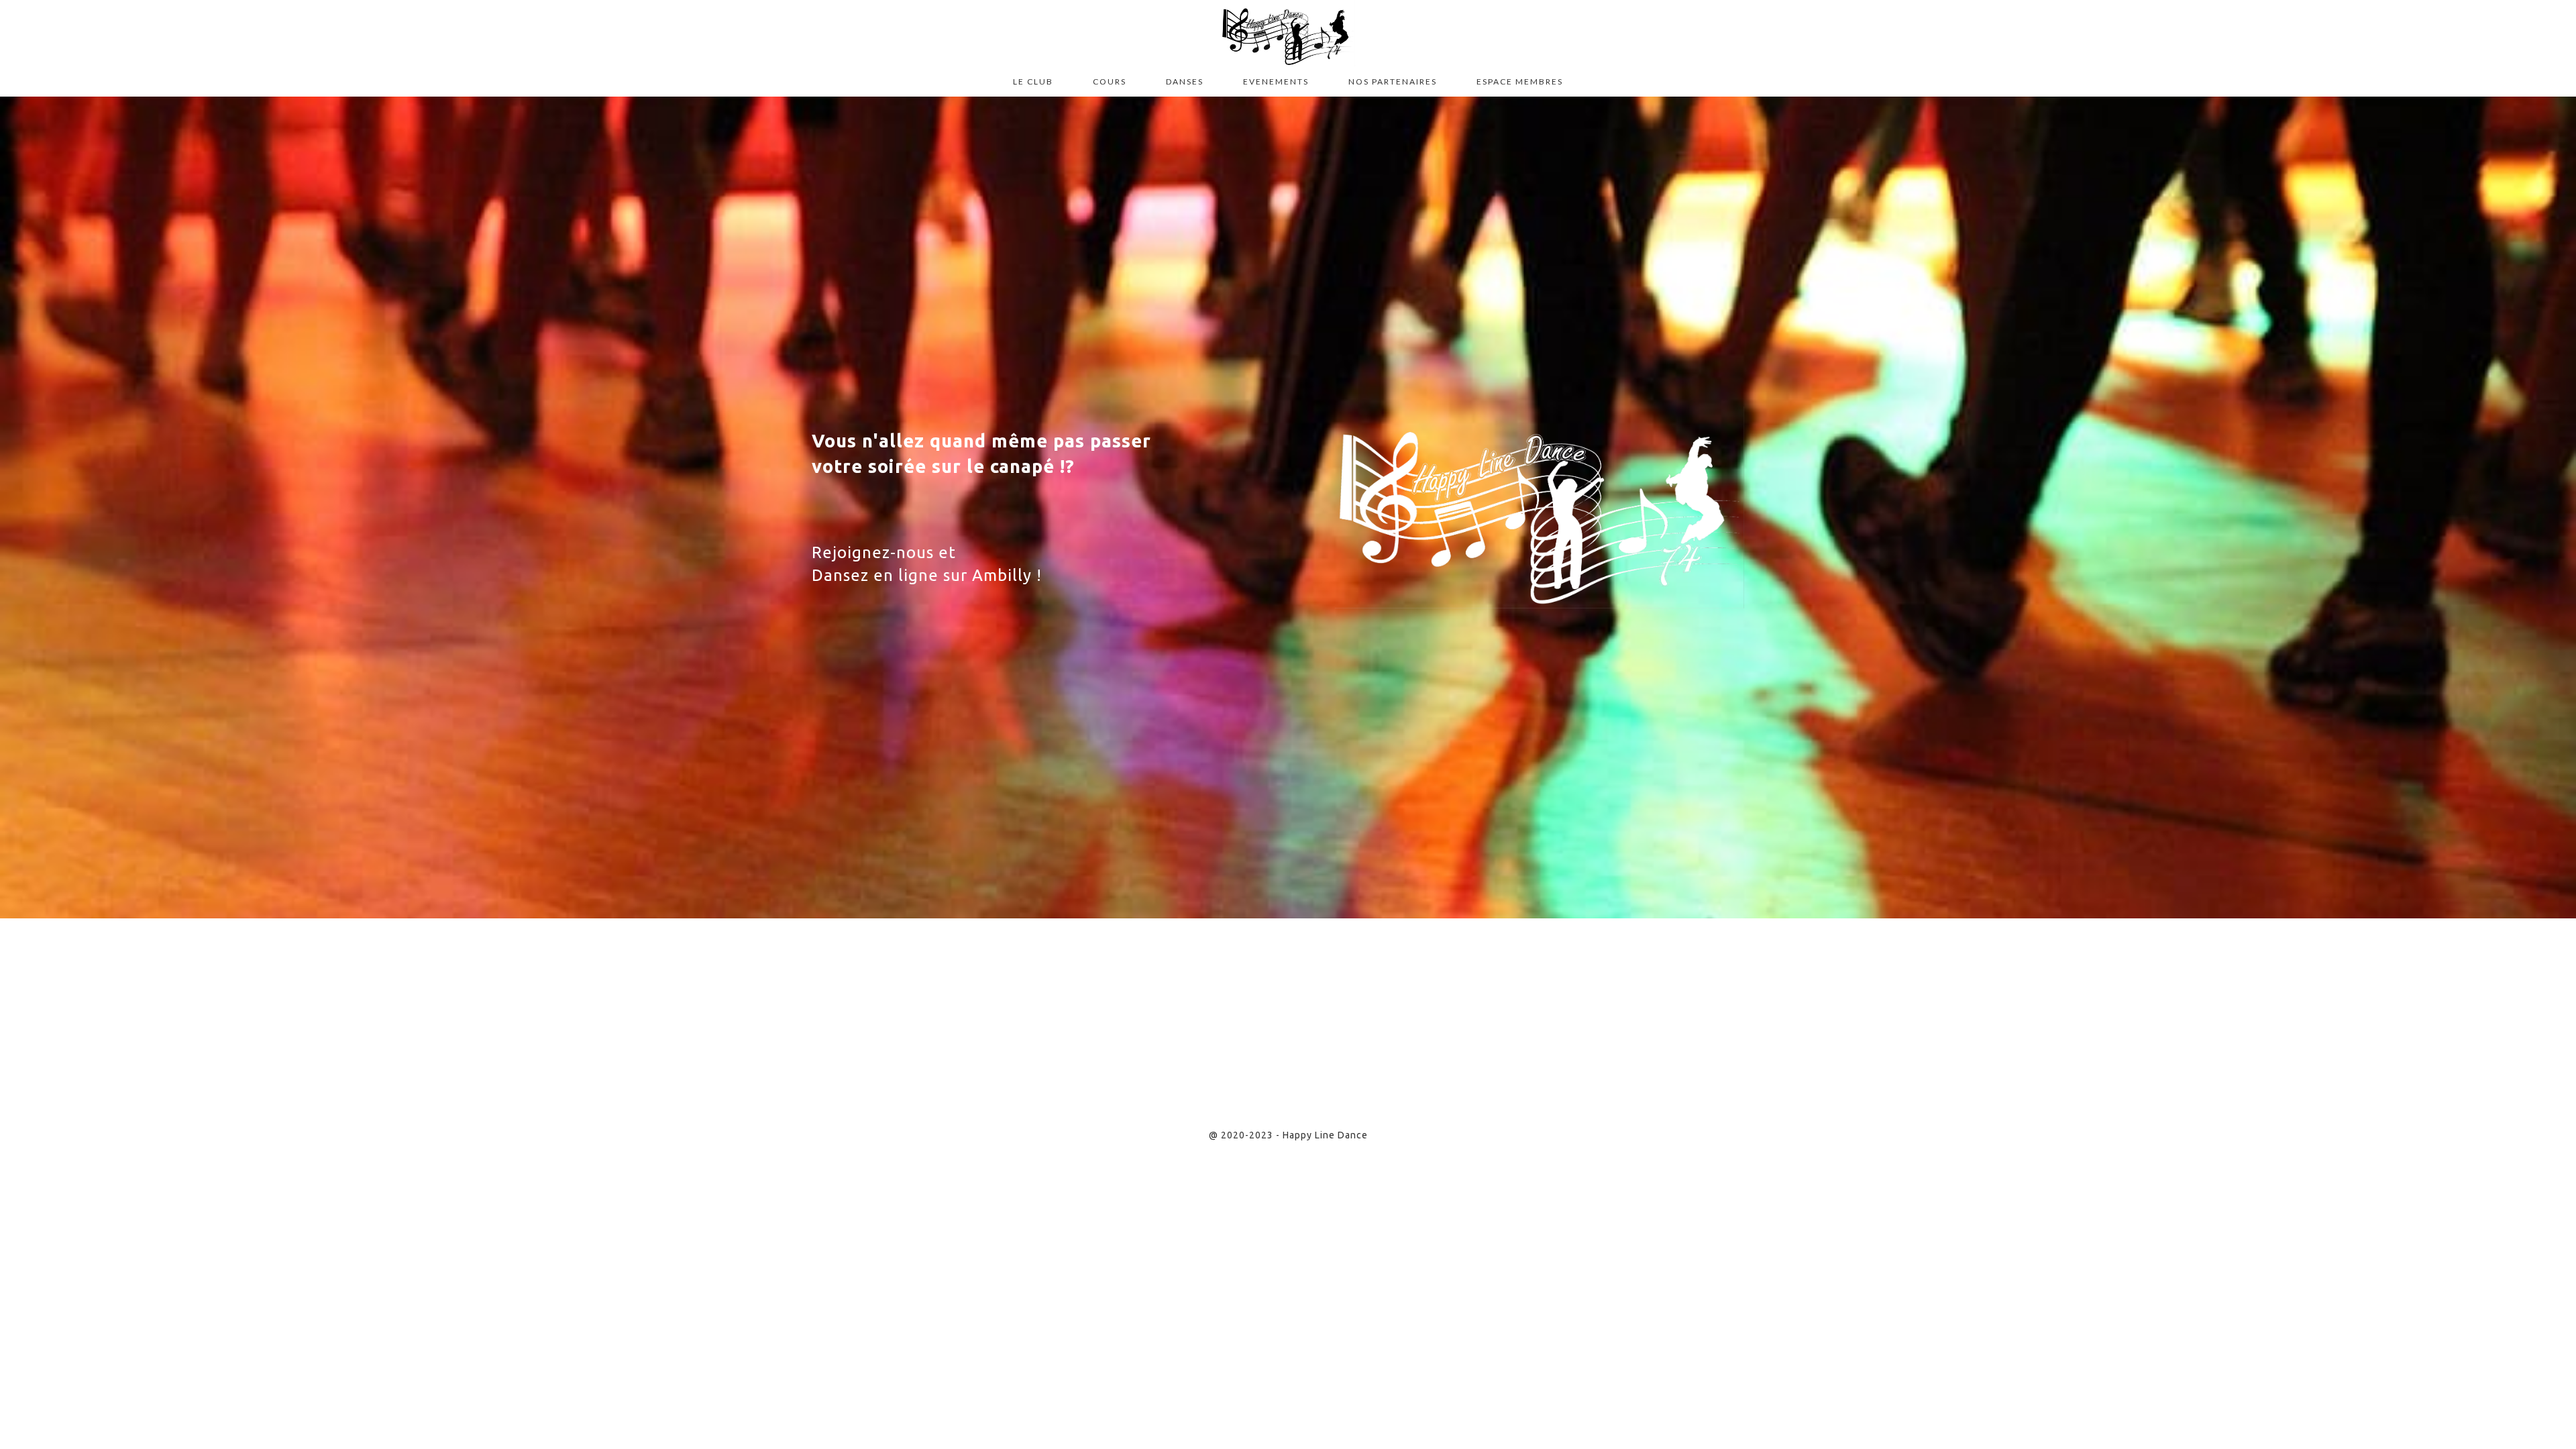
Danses (1185, 82)
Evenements (1276, 82)
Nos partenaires (1393, 82)
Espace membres (1520, 82)
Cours (1110, 82)
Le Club (1033, 82)
